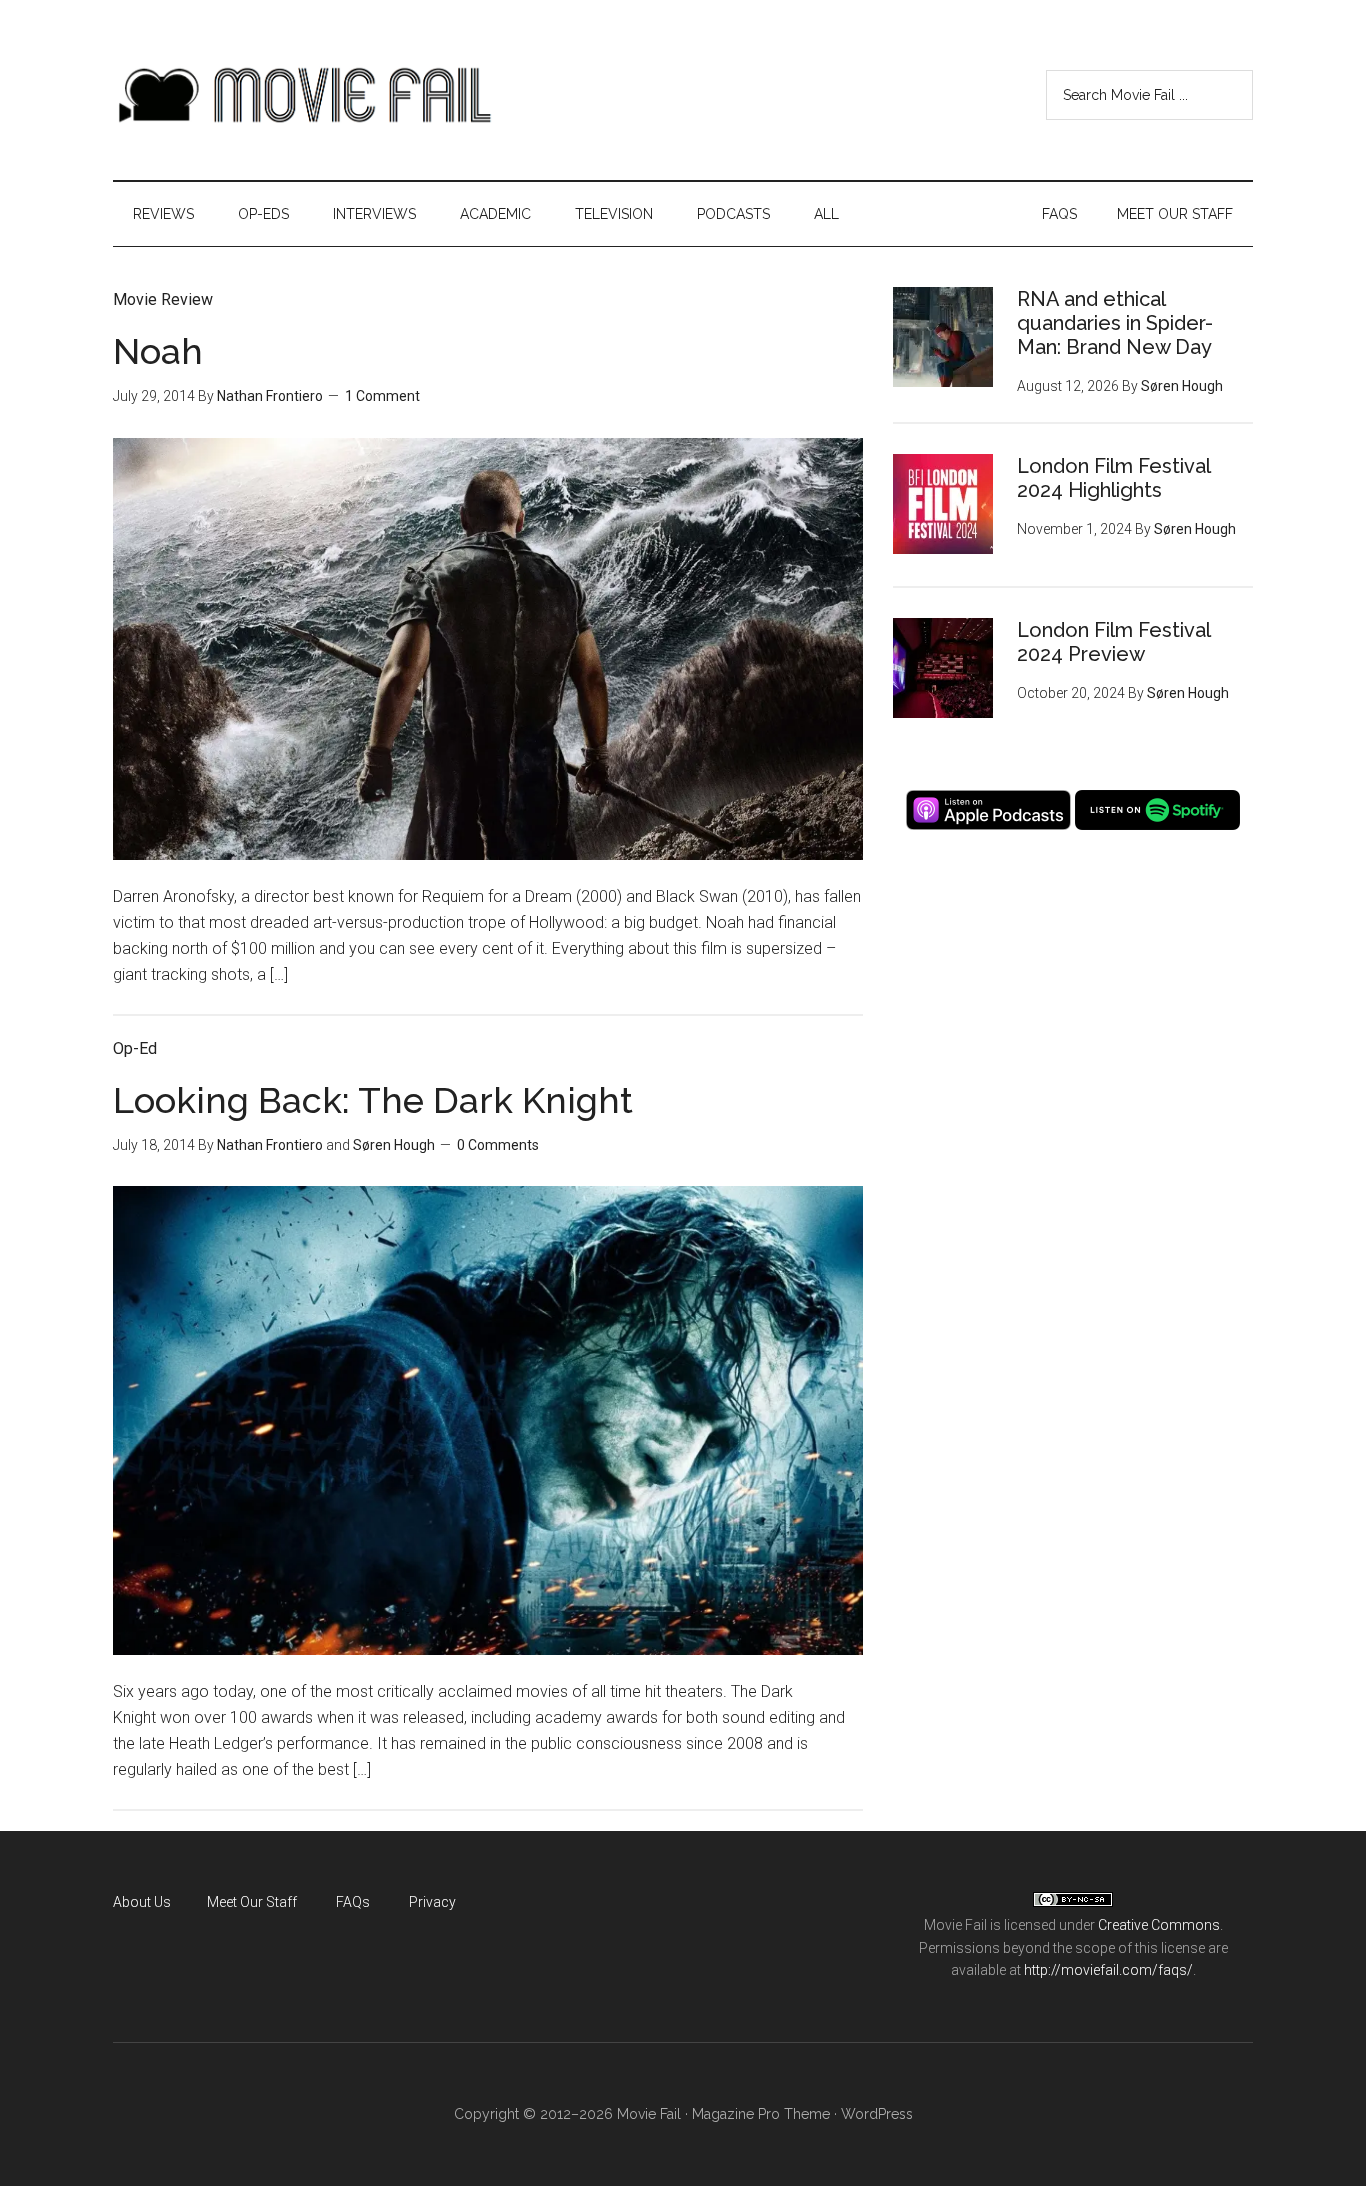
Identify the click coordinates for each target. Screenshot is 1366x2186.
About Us (142, 1902)
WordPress (877, 2114)
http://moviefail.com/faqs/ (1108, 1970)
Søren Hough (394, 1145)
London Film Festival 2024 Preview (1113, 642)
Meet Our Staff (252, 1902)
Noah (158, 351)
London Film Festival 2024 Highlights (1113, 478)
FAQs (353, 1902)
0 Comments (498, 1145)
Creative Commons (1159, 1925)
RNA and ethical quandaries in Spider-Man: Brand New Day (1115, 323)
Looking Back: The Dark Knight (373, 1100)
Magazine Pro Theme (761, 2114)
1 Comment (382, 396)
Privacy (432, 1902)
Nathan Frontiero (270, 396)
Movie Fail (303, 95)
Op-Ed (135, 1048)
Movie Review (163, 299)
